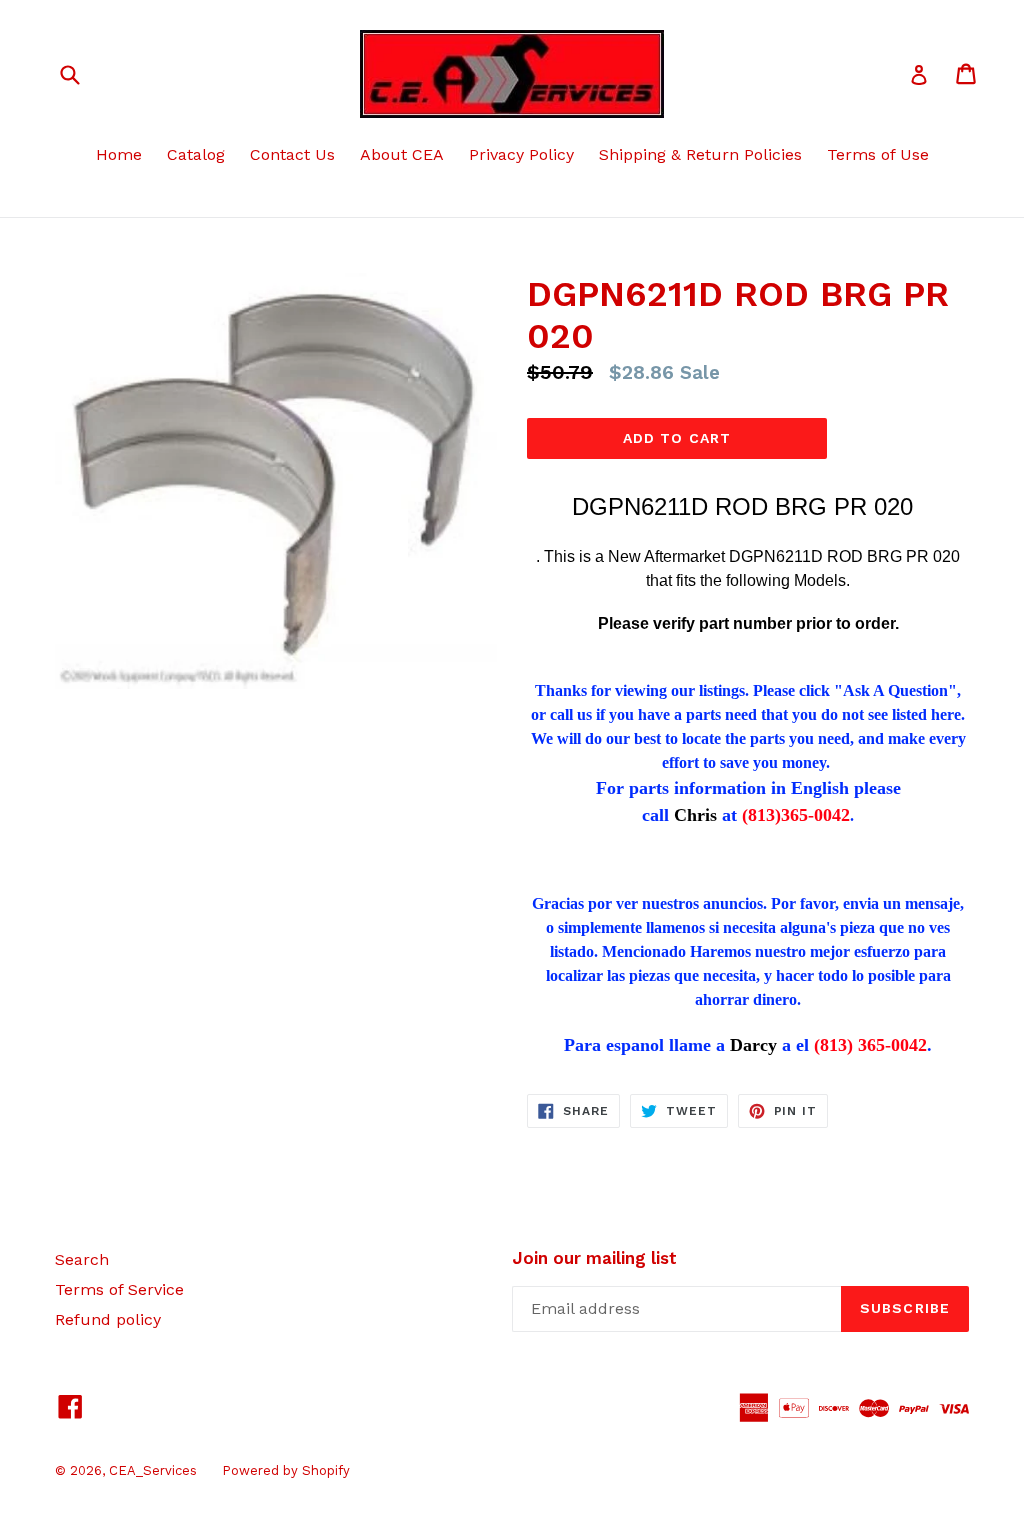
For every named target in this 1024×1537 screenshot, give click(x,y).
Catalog (196, 154)
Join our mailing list (594, 1258)
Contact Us (292, 154)
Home (119, 154)
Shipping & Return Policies (700, 154)
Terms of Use (878, 154)
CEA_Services (153, 1470)
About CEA (402, 154)
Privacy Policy (521, 154)
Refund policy (108, 1319)
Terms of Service (119, 1289)
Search (82, 1259)
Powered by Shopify (286, 1470)
